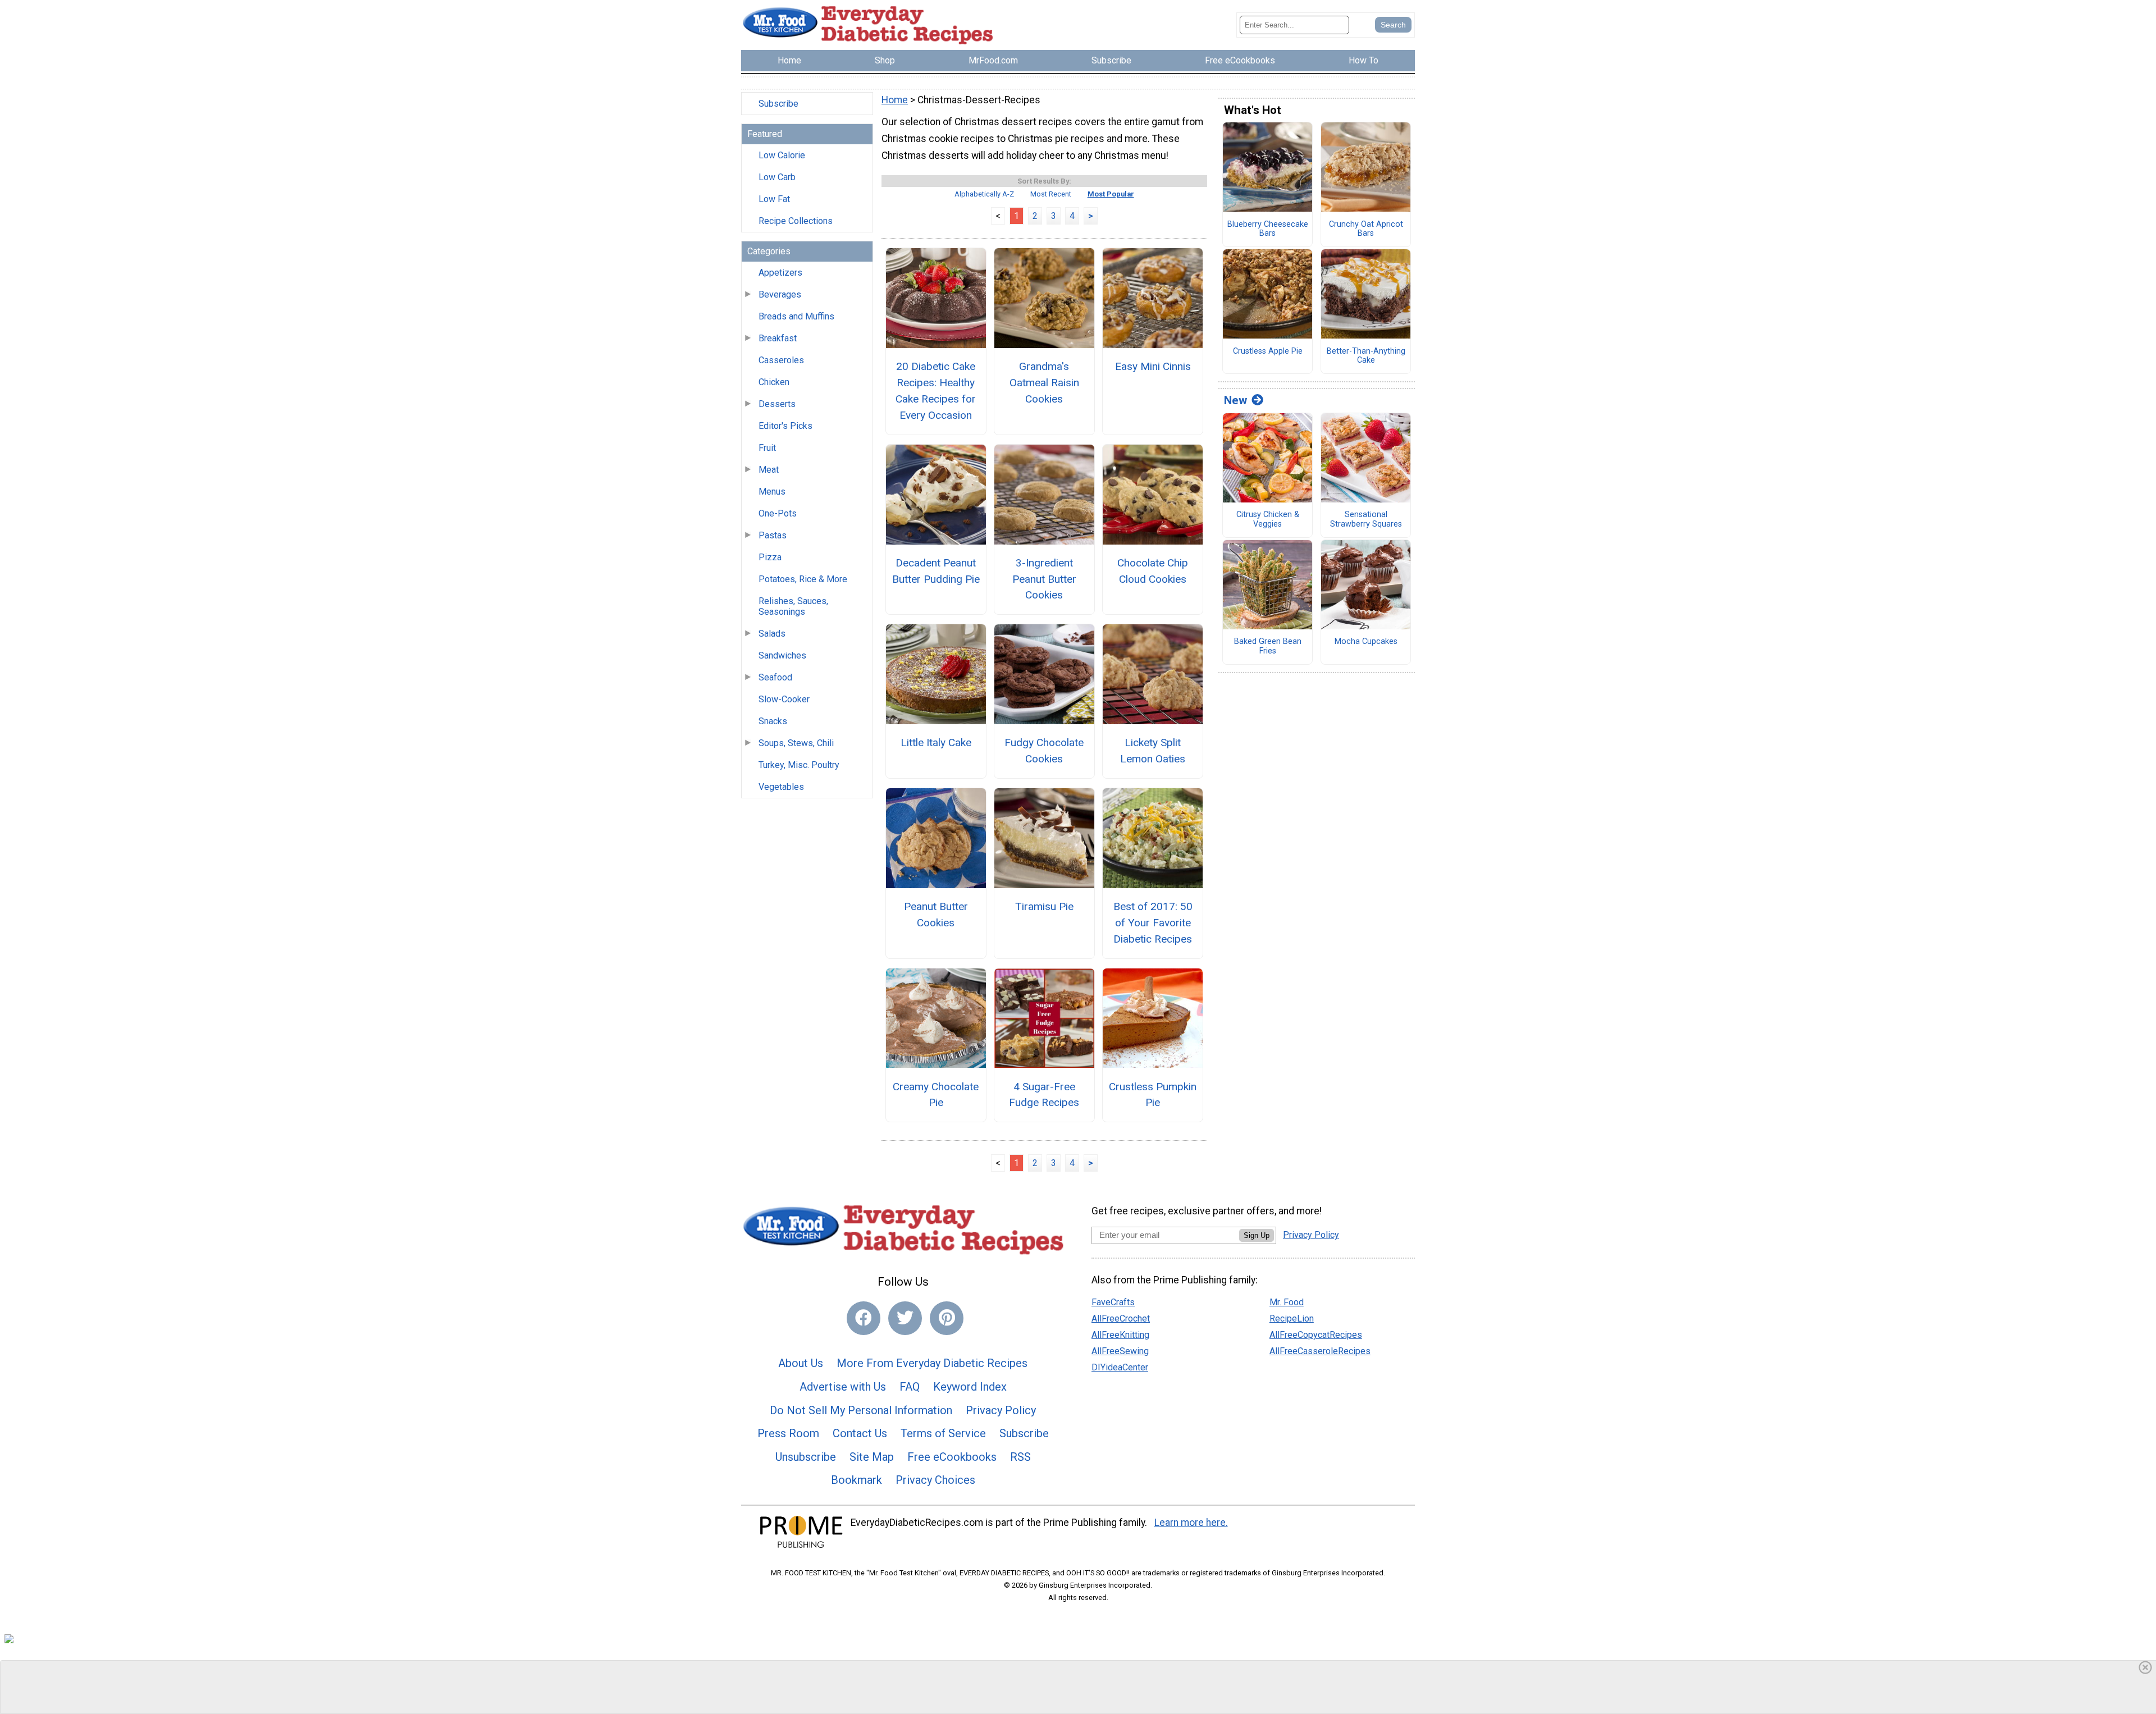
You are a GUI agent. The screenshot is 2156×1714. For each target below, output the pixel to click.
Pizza (770, 557)
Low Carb (777, 177)
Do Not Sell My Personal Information (861, 1410)
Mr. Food (1287, 1302)
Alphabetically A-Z (984, 194)
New (1235, 400)
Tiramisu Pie (1044, 906)
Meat (769, 470)
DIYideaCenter (1120, 1367)
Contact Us (860, 1433)
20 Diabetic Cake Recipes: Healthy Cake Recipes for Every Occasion (936, 390)
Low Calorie (782, 155)
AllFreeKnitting (1120, 1335)
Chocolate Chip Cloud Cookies (1153, 571)
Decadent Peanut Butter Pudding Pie (936, 571)
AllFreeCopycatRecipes (1316, 1335)
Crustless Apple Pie (1268, 351)
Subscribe (778, 104)
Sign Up (1257, 1235)
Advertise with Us (843, 1387)
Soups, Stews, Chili (796, 743)
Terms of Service (943, 1433)
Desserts (777, 404)
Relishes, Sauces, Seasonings (793, 606)
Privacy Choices (935, 1480)
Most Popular (1111, 194)
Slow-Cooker (784, 699)
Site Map (872, 1457)
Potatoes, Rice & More (803, 579)
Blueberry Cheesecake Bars (1268, 229)
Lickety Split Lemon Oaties (1153, 751)
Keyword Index (970, 1387)
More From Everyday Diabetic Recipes (932, 1363)
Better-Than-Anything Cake (1366, 356)
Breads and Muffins (796, 316)
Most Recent (1051, 194)
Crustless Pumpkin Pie (1153, 1095)
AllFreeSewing (1120, 1351)
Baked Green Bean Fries (1268, 646)
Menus (772, 492)
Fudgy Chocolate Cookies (1044, 751)
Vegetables (781, 787)
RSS (1020, 1457)
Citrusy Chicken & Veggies (1268, 520)
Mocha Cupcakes (1366, 642)
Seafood (775, 677)
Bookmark (857, 1480)
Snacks (773, 721)
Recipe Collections (796, 221)
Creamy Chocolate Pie (936, 1095)
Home (895, 100)
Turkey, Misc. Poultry (799, 765)
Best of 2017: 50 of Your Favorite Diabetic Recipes (1153, 923)
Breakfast (778, 338)
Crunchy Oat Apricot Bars (1366, 229)
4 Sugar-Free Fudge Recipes (1044, 1095)
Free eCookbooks (952, 1457)
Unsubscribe (806, 1457)
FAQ (910, 1387)
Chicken (774, 382)
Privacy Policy (1001, 1410)
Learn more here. (1191, 1523)
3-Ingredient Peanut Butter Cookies (1044, 579)
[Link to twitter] (905, 1318)
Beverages (780, 294)
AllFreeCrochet (1121, 1318)
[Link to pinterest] (947, 1318)
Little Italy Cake (936, 742)
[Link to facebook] (864, 1318)
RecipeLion (1292, 1318)
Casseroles (781, 360)
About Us (801, 1363)
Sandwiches (782, 655)
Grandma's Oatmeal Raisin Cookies (1044, 383)
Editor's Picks (785, 426)
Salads (772, 634)
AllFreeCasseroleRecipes (1320, 1351)
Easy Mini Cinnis (1153, 366)
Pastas (773, 535)
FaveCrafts (1113, 1302)
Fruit (767, 448)
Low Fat (774, 199)
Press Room (788, 1433)
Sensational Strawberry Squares (1366, 520)
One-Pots (778, 513)
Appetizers (780, 273)
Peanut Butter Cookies (936, 915)
